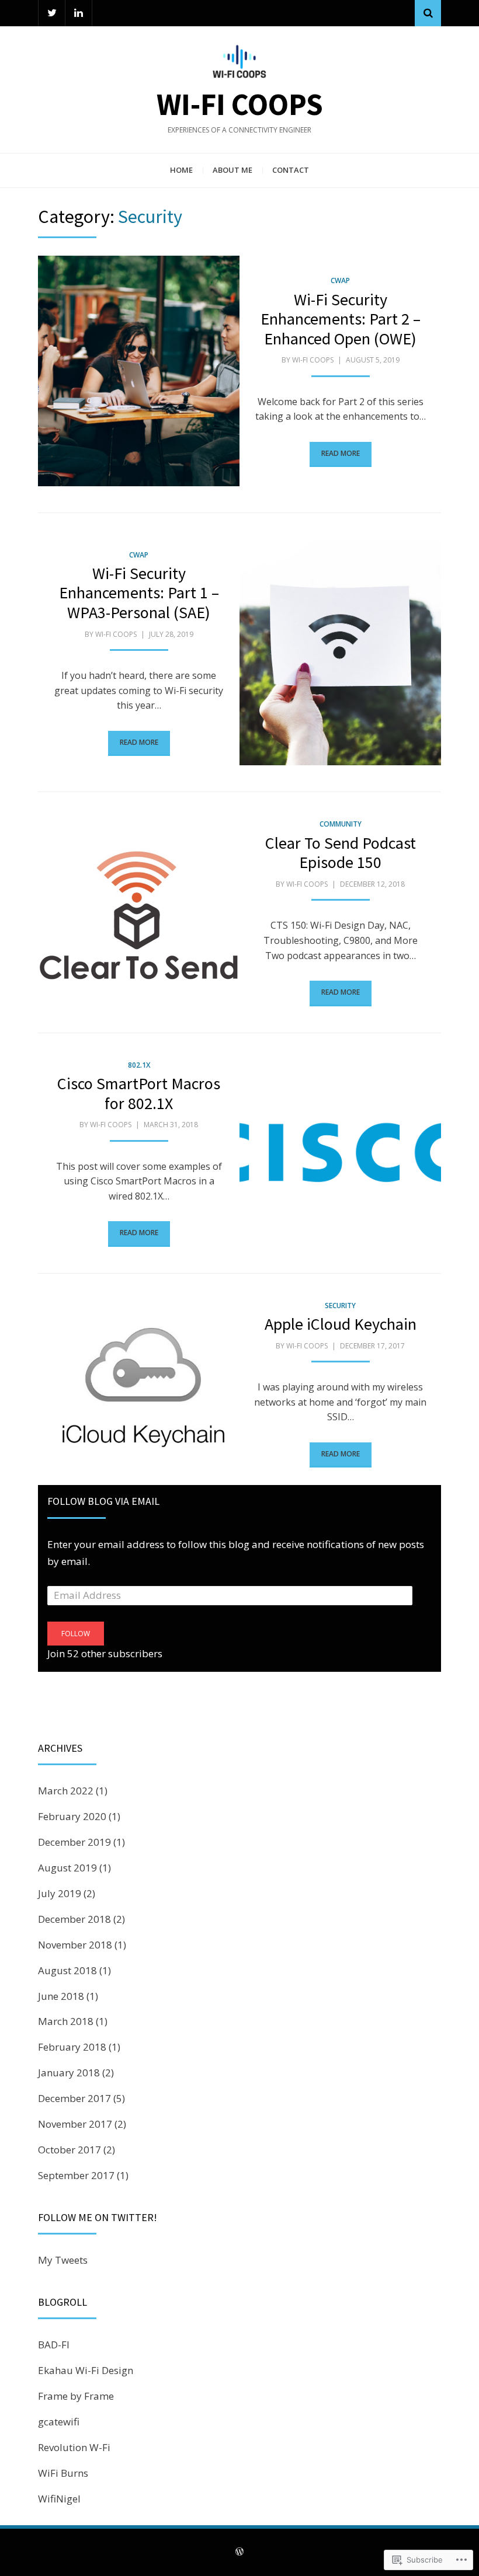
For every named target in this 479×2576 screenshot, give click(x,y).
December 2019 (74, 1842)
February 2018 (72, 2047)
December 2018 (74, 1919)
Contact (291, 170)
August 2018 (67, 1970)
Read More (341, 453)
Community (341, 824)
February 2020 (72, 1816)
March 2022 (66, 1791)
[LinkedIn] (79, 13)
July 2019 (60, 1893)
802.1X (139, 1065)
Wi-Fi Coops (240, 104)
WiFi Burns (63, 2473)
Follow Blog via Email (103, 1501)
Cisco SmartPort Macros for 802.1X (139, 1093)
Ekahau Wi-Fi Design (86, 2370)
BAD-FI (54, 2345)
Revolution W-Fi (74, 2447)
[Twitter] (52, 13)
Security (340, 1306)
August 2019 (67, 1868)
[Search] (428, 13)
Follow (76, 1634)
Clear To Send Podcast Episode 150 (341, 853)
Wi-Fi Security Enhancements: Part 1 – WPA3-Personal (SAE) (139, 593)
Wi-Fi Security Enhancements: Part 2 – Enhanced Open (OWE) (341, 319)
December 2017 (74, 2098)
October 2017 (70, 2150)
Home (181, 170)
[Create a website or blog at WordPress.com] (239, 2552)
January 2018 (69, 2073)
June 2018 (61, 1996)
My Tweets (63, 2260)
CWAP (340, 280)
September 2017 (76, 2175)
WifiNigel (59, 2499)
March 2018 (66, 2021)
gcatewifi (59, 2422)
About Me (232, 170)
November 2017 (75, 2124)
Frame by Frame (76, 2396)
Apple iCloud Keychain (341, 1324)
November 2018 (75, 1945)
